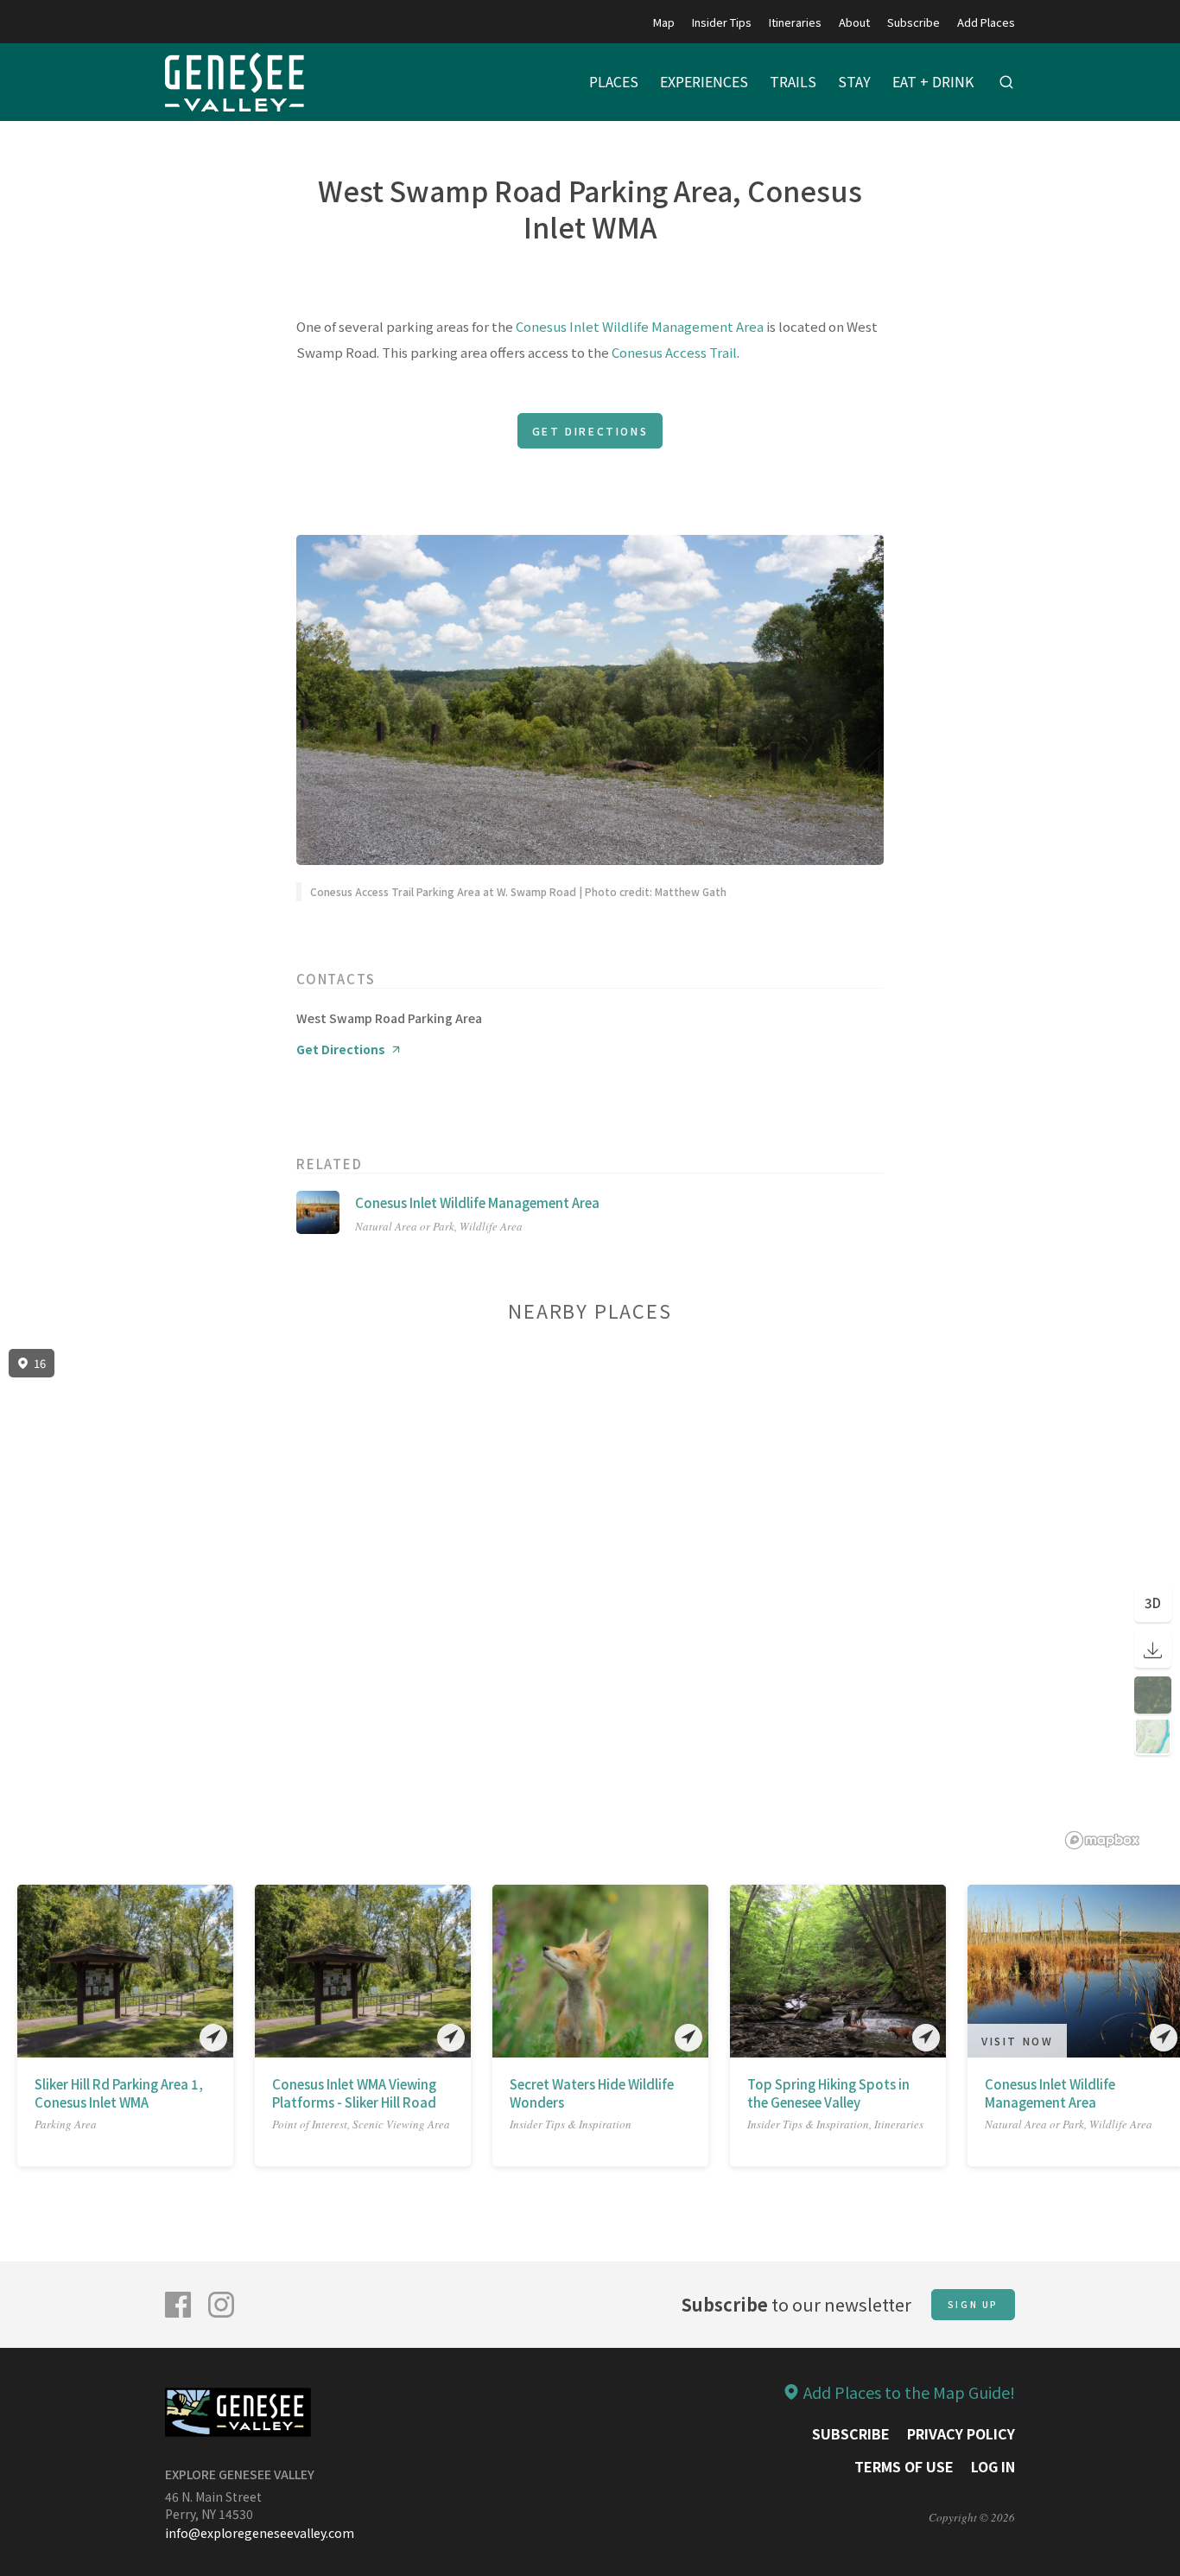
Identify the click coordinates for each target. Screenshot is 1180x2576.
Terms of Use (904, 2466)
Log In (993, 2466)
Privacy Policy (961, 2433)
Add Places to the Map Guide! (909, 2392)
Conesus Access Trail (674, 352)
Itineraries (795, 22)
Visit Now (1017, 2041)
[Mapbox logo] (1102, 1840)
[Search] (1006, 82)
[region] (590, 1600)
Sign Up (973, 2304)
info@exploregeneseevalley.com (260, 2533)
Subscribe (914, 22)
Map (664, 22)
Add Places (986, 22)
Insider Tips (722, 22)
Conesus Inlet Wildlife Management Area (640, 326)
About (854, 22)
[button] (29, 1975)
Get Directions (590, 431)
